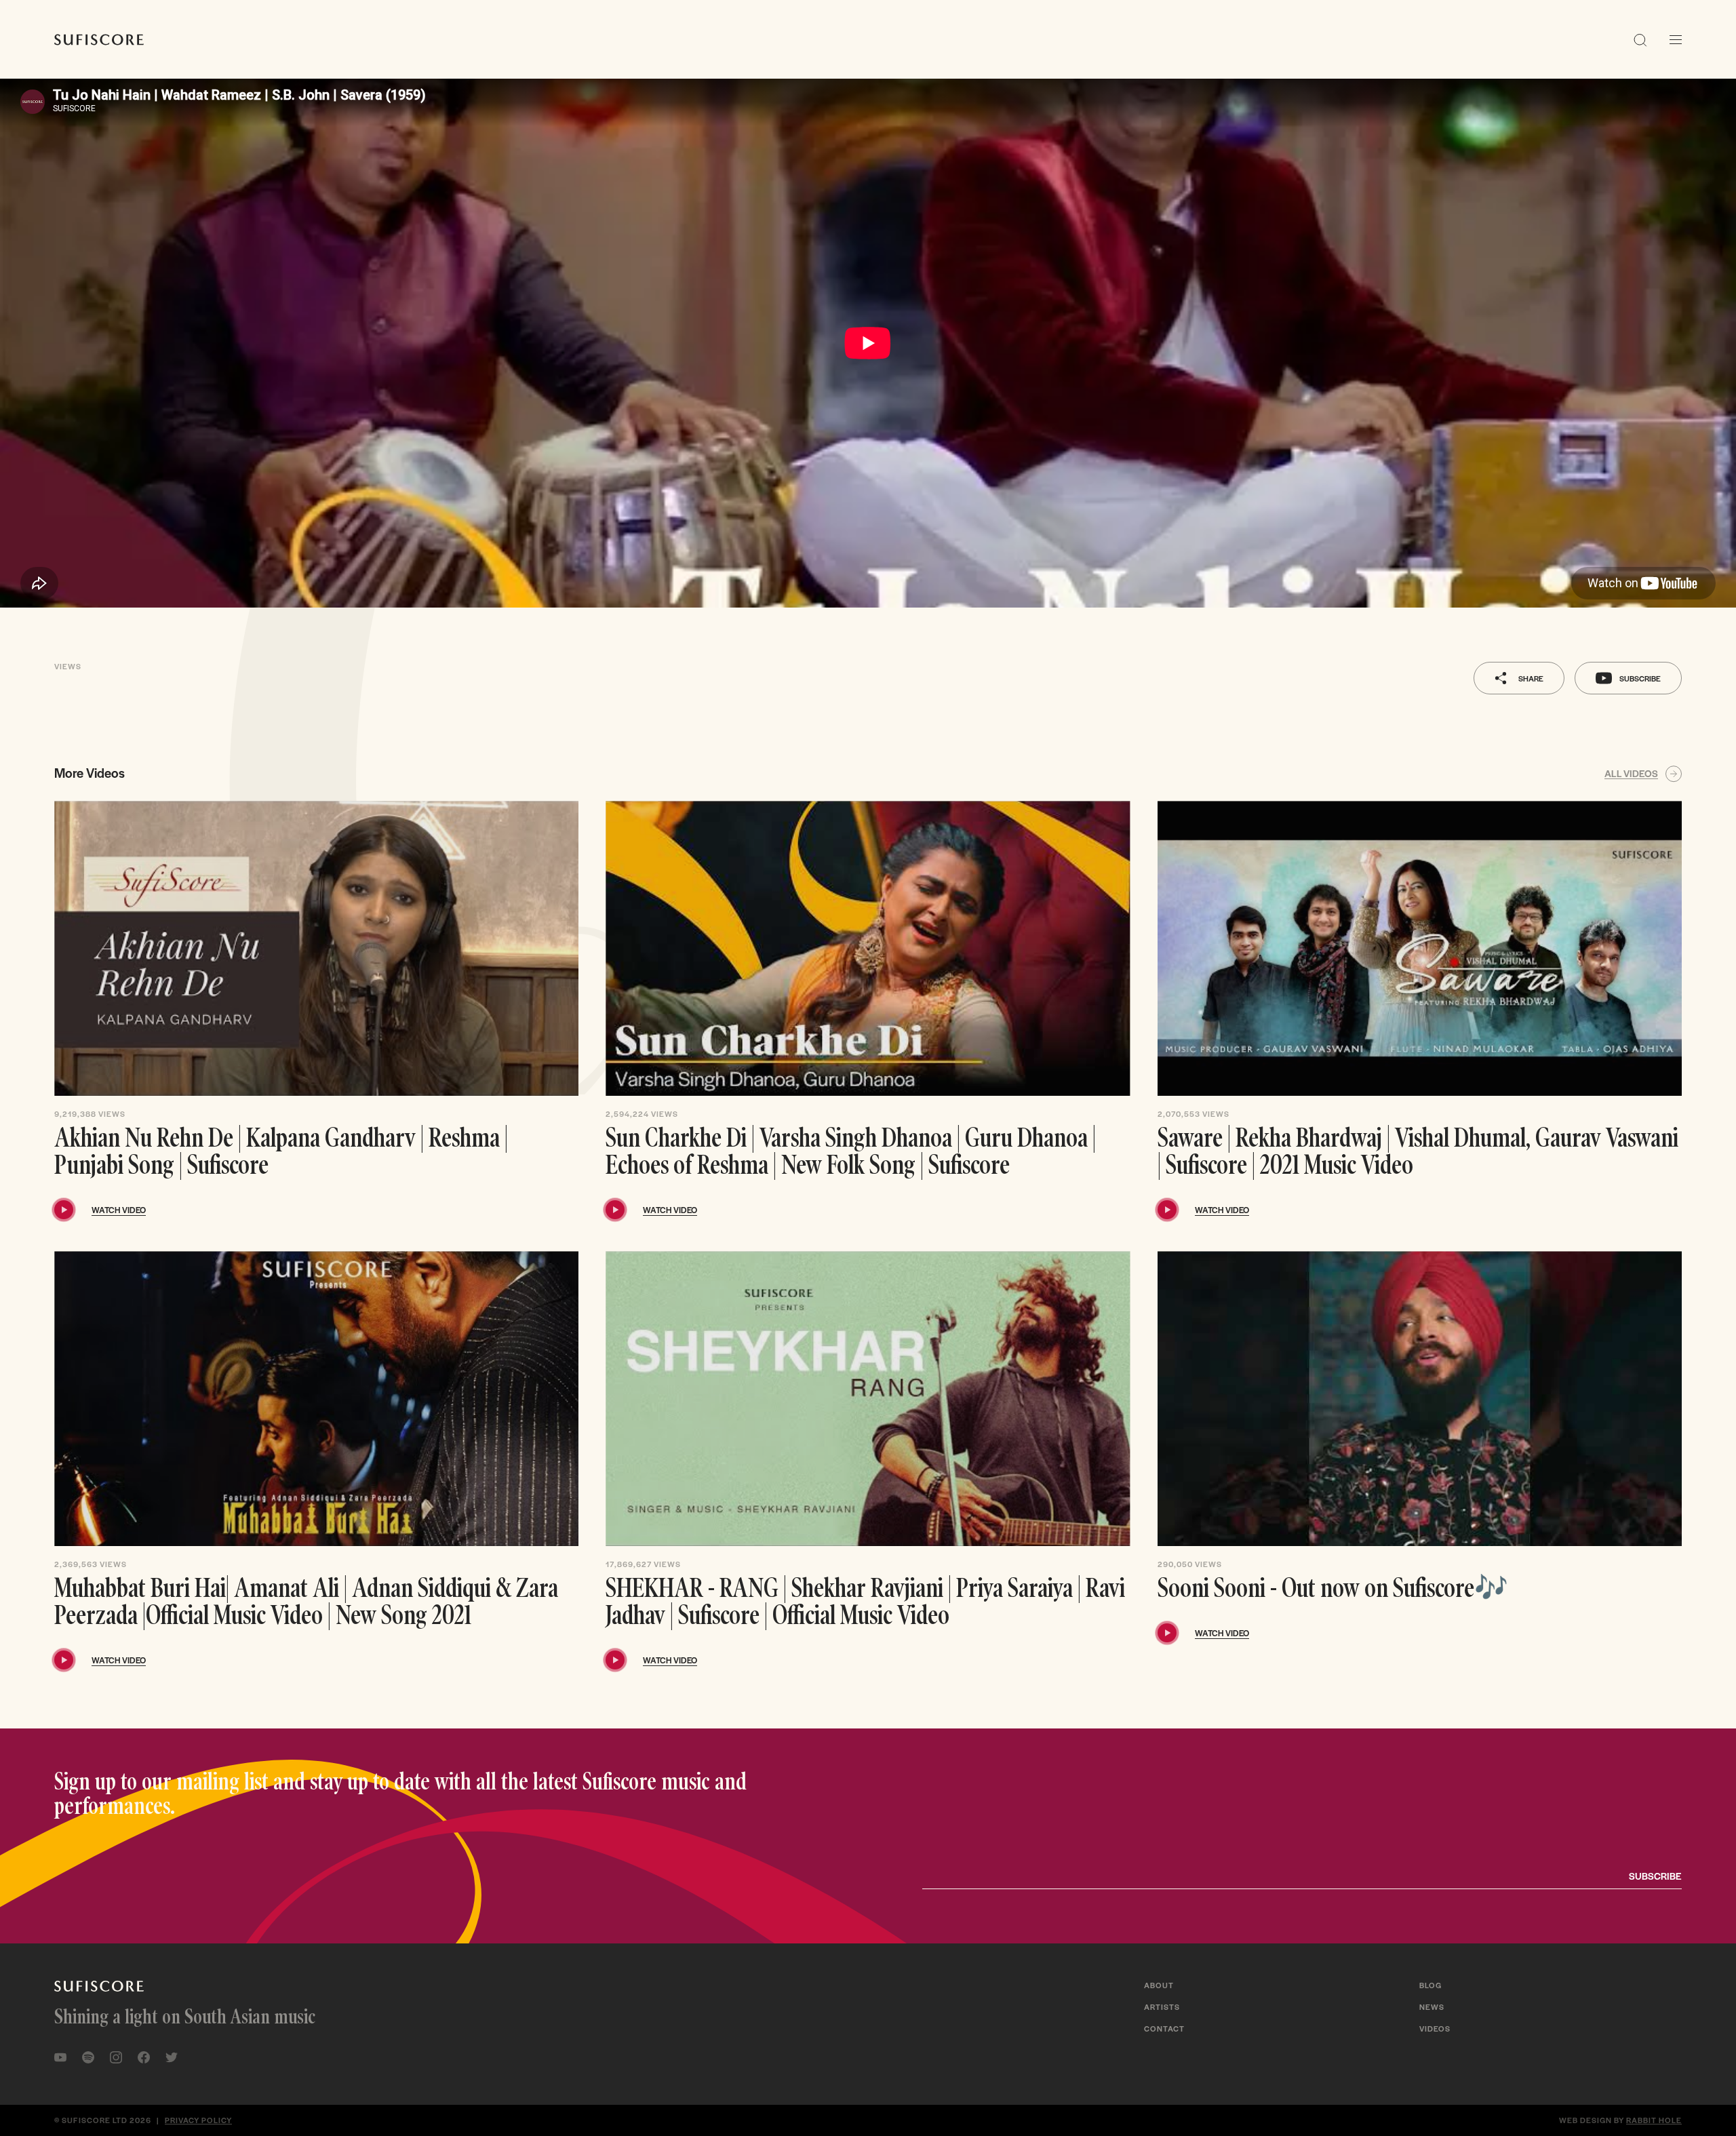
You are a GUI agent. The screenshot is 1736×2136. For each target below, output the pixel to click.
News (1432, 2006)
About (1159, 1985)
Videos (1435, 2028)
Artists (1162, 2006)
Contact (1164, 2028)
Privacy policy (198, 2120)
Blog (1431, 1985)
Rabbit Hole (1654, 2120)
